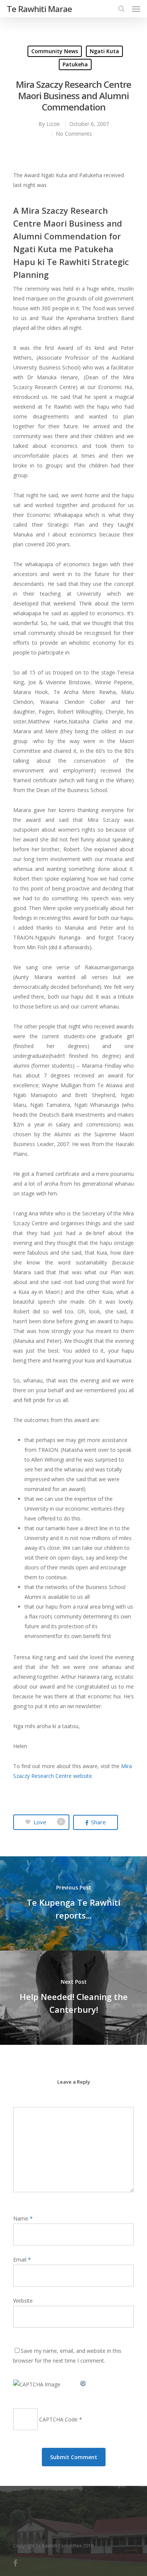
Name (23, 2218)
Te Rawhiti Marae (39, 9)
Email (22, 2260)
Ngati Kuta (104, 51)
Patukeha (75, 64)
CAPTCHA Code (58, 2419)
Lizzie (53, 124)
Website (23, 2301)
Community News (55, 51)
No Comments (74, 134)
